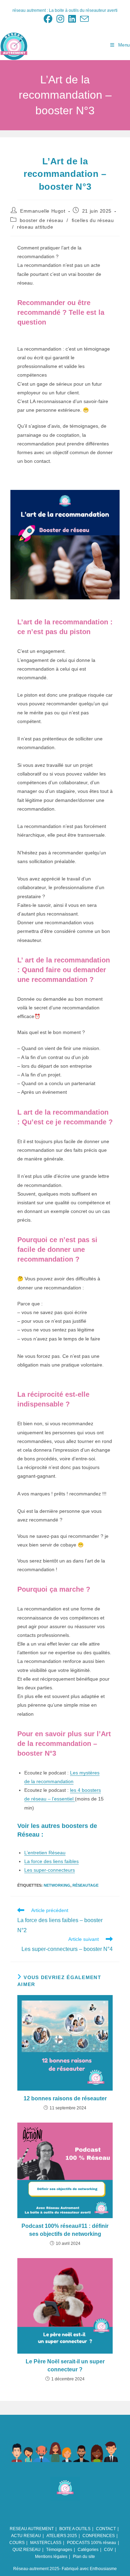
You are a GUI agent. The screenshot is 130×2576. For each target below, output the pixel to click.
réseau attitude (35, 227)
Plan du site (84, 2557)
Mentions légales (51, 2557)
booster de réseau (42, 220)
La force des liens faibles (51, 1861)
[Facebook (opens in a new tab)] (48, 19)
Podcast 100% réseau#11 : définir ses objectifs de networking (65, 2230)
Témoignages (59, 2550)
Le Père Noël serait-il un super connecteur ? (65, 2365)
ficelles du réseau (93, 220)
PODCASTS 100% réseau (92, 2543)
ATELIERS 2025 (62, 2536)
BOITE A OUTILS (75, 2529)
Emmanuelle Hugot (43, 211)
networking (57, 1885)
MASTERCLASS (46, 2543)
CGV (109, 2550)
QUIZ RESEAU (27, 2550)
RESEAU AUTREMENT (32, 2529)
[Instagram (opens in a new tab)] (60, 19)
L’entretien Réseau (45, 1853)
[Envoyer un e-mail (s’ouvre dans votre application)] (83, 19)
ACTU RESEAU (26, 2536)
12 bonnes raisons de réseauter (65, 2098)
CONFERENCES (99, 2536)
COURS (17, 2543)
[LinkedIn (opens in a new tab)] (72, 19)
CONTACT (106, 2529)
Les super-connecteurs (50, 1870)
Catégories (88, 2550)
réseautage (85, 1885)
